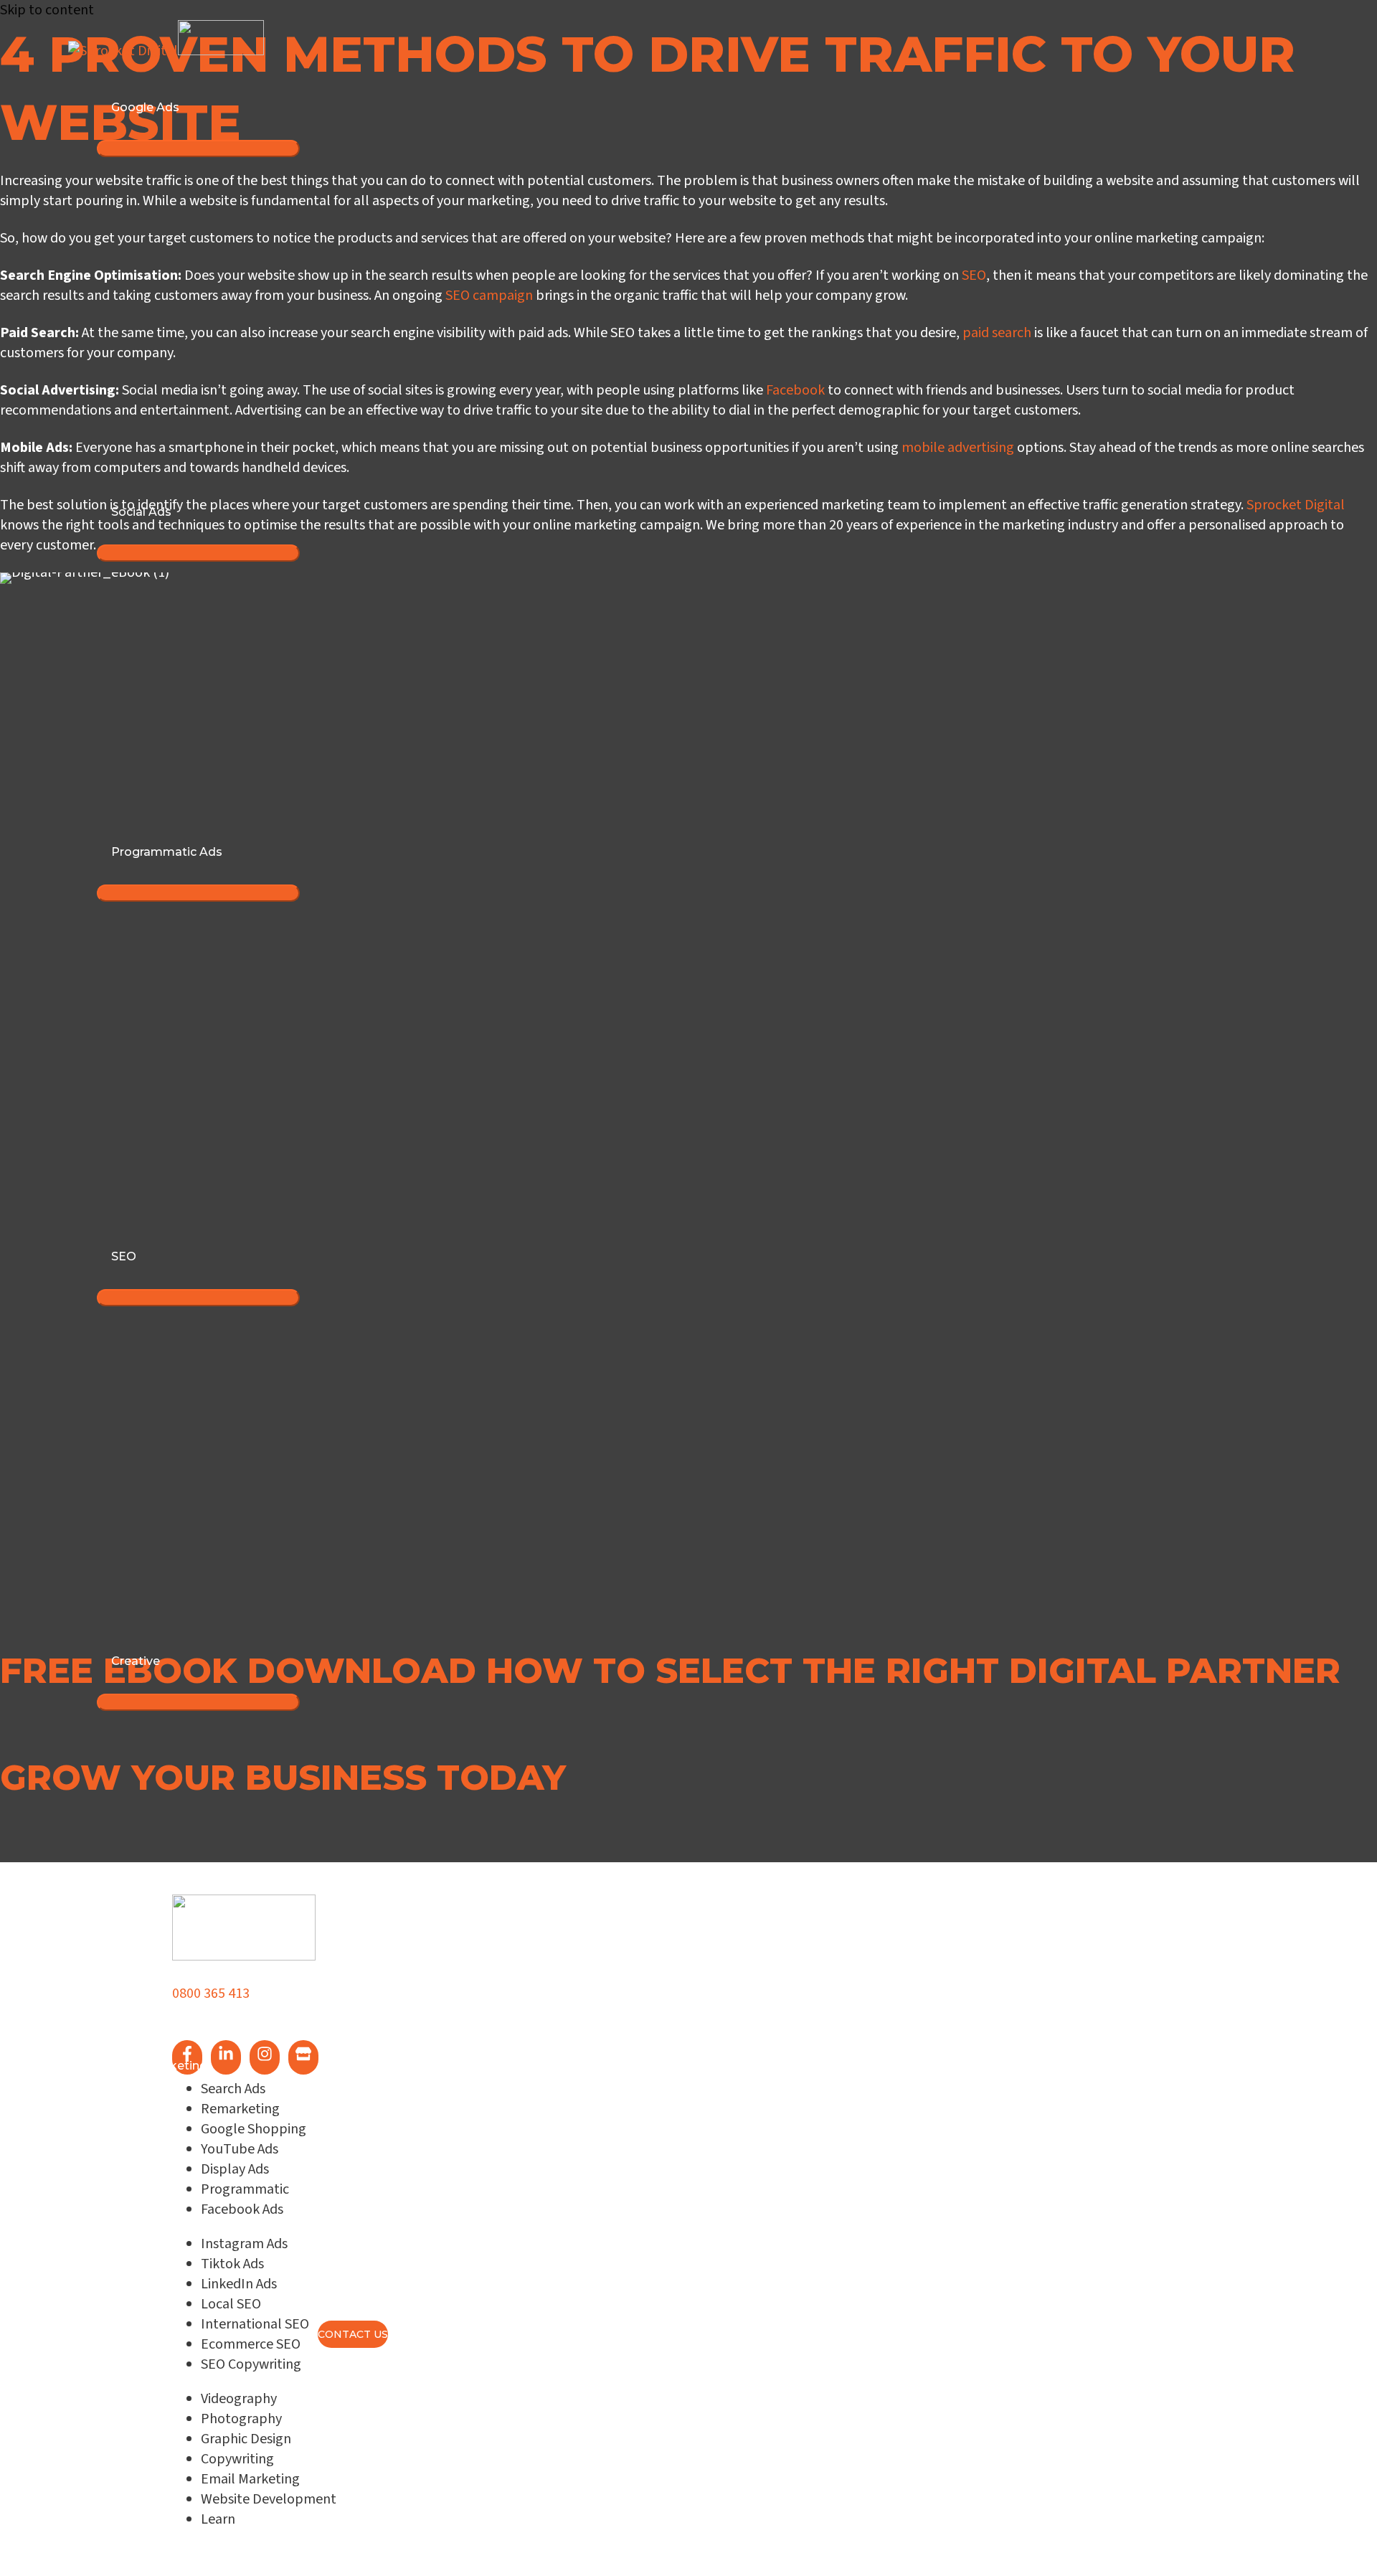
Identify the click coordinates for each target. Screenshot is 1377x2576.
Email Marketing (159, 2066)
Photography (241, 2419)
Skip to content (47, 10)
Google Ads (145, 107)
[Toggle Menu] (198, 148)
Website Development (269, 2499)
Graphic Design (246, 2439)
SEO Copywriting (251, 2364)
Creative (136, 1661)
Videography (239, 2399)
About (129, 2130)
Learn (128, 2195)
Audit (127, 2259)
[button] (70, 1711)
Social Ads (141, 512)
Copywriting (237, 2459)
